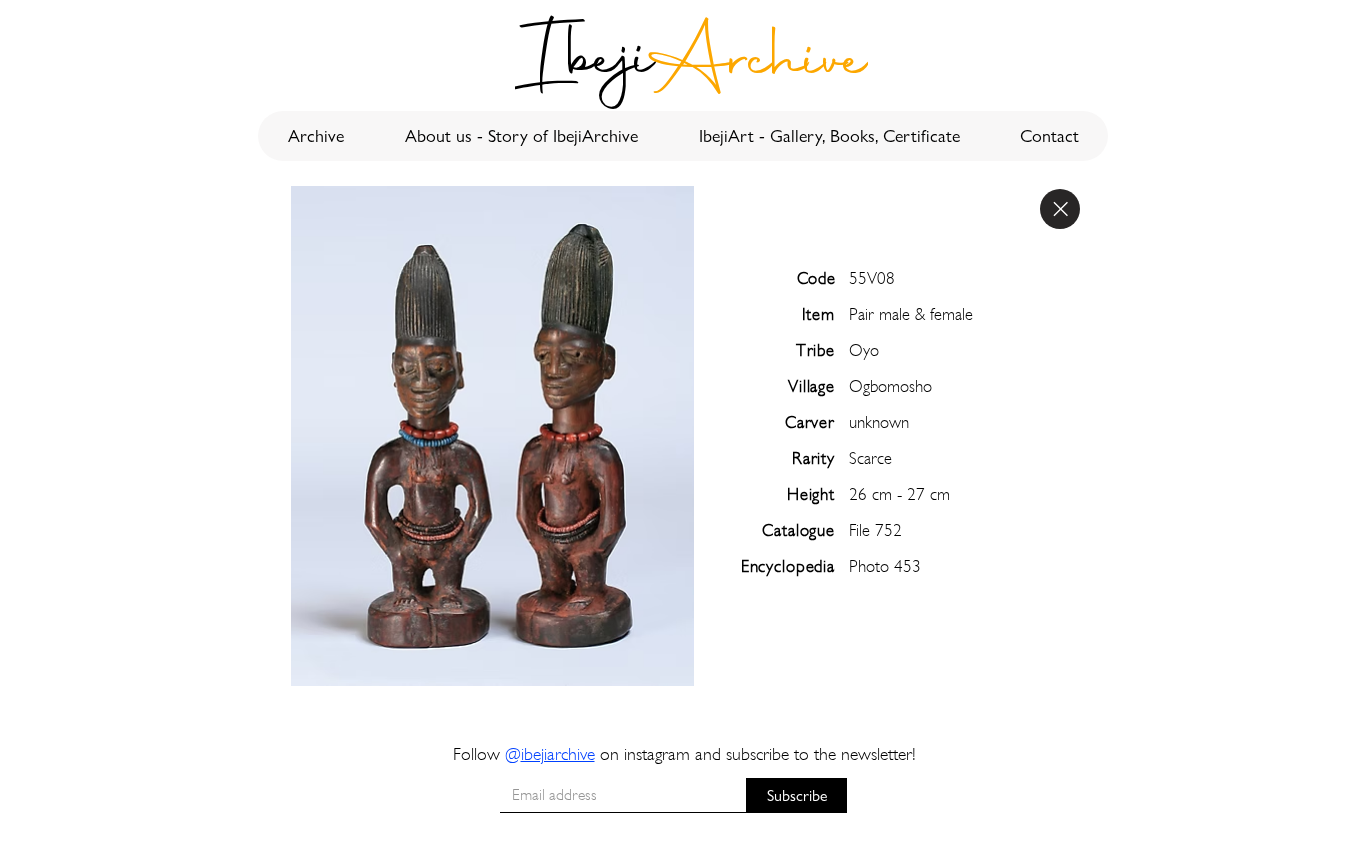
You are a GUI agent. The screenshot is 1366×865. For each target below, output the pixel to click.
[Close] (1060, 209)
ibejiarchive (558, 753)
